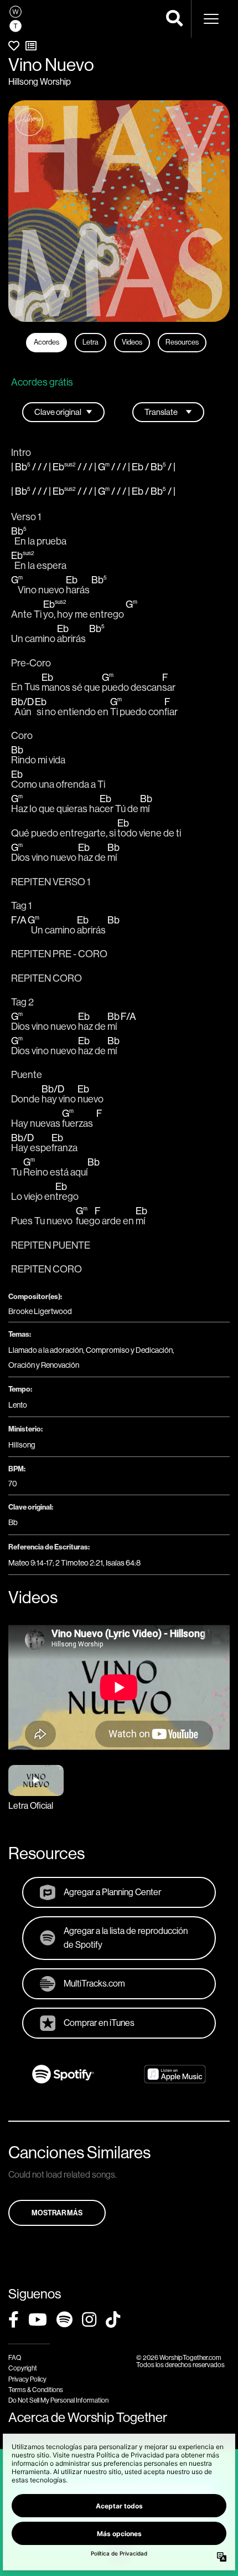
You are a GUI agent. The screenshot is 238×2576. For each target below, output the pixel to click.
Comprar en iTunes (99, 2023)
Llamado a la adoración (46, 1350)
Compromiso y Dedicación (129, 1350)
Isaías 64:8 (123, 1563)
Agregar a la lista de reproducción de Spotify (126, 1938)
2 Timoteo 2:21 (79, 1563)
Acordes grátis (42, 382)
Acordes (46, 342)
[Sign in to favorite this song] (14, 46)
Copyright (23, 2368)
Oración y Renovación (44, 1365)
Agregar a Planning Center (112, 1892)
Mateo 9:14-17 (30, 1563)
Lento (18, 1405)
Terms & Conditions (36, 2390)
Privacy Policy (27, 2379)
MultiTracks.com (94, 1984)
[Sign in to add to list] (31, 46)
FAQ (15, 2358)
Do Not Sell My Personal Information (58, 2400)
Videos (132, 342)
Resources (182, 342)
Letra (90, 342)
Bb (13, 1522)
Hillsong (22, 1445)
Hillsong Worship (40, 82)
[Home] (15, 19)
